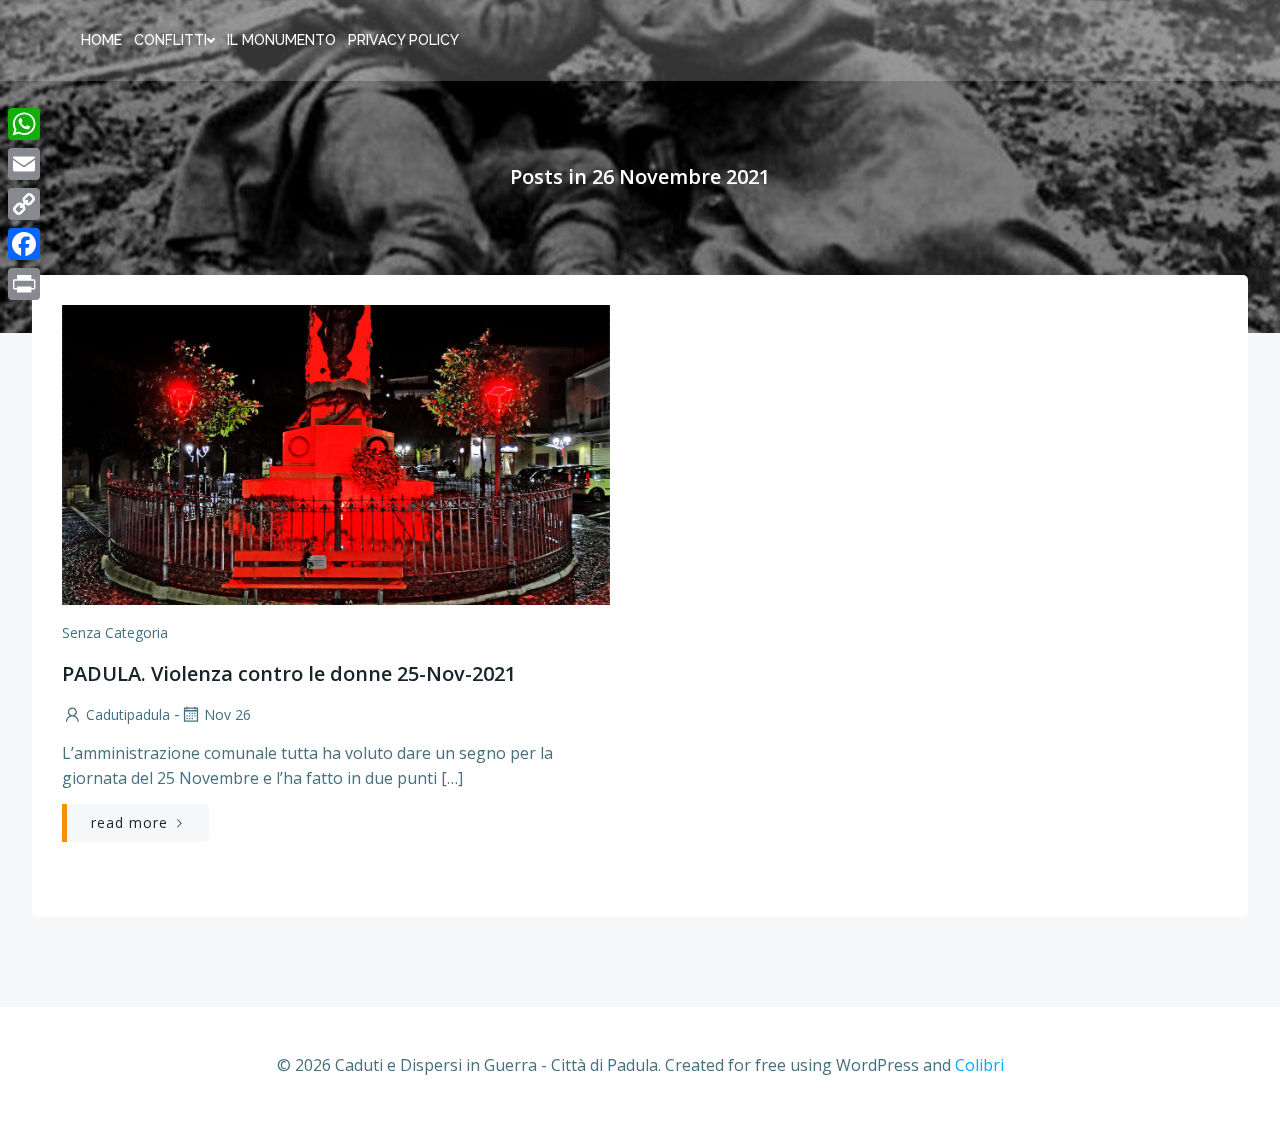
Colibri (979, 1065)
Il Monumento (281, 40)
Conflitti (170, 40)
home (101, 40)
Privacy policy (403, 40)
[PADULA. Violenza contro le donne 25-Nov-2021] (336, 453)
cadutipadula (128, 714)
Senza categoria (115, 632)
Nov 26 (227, 714)
